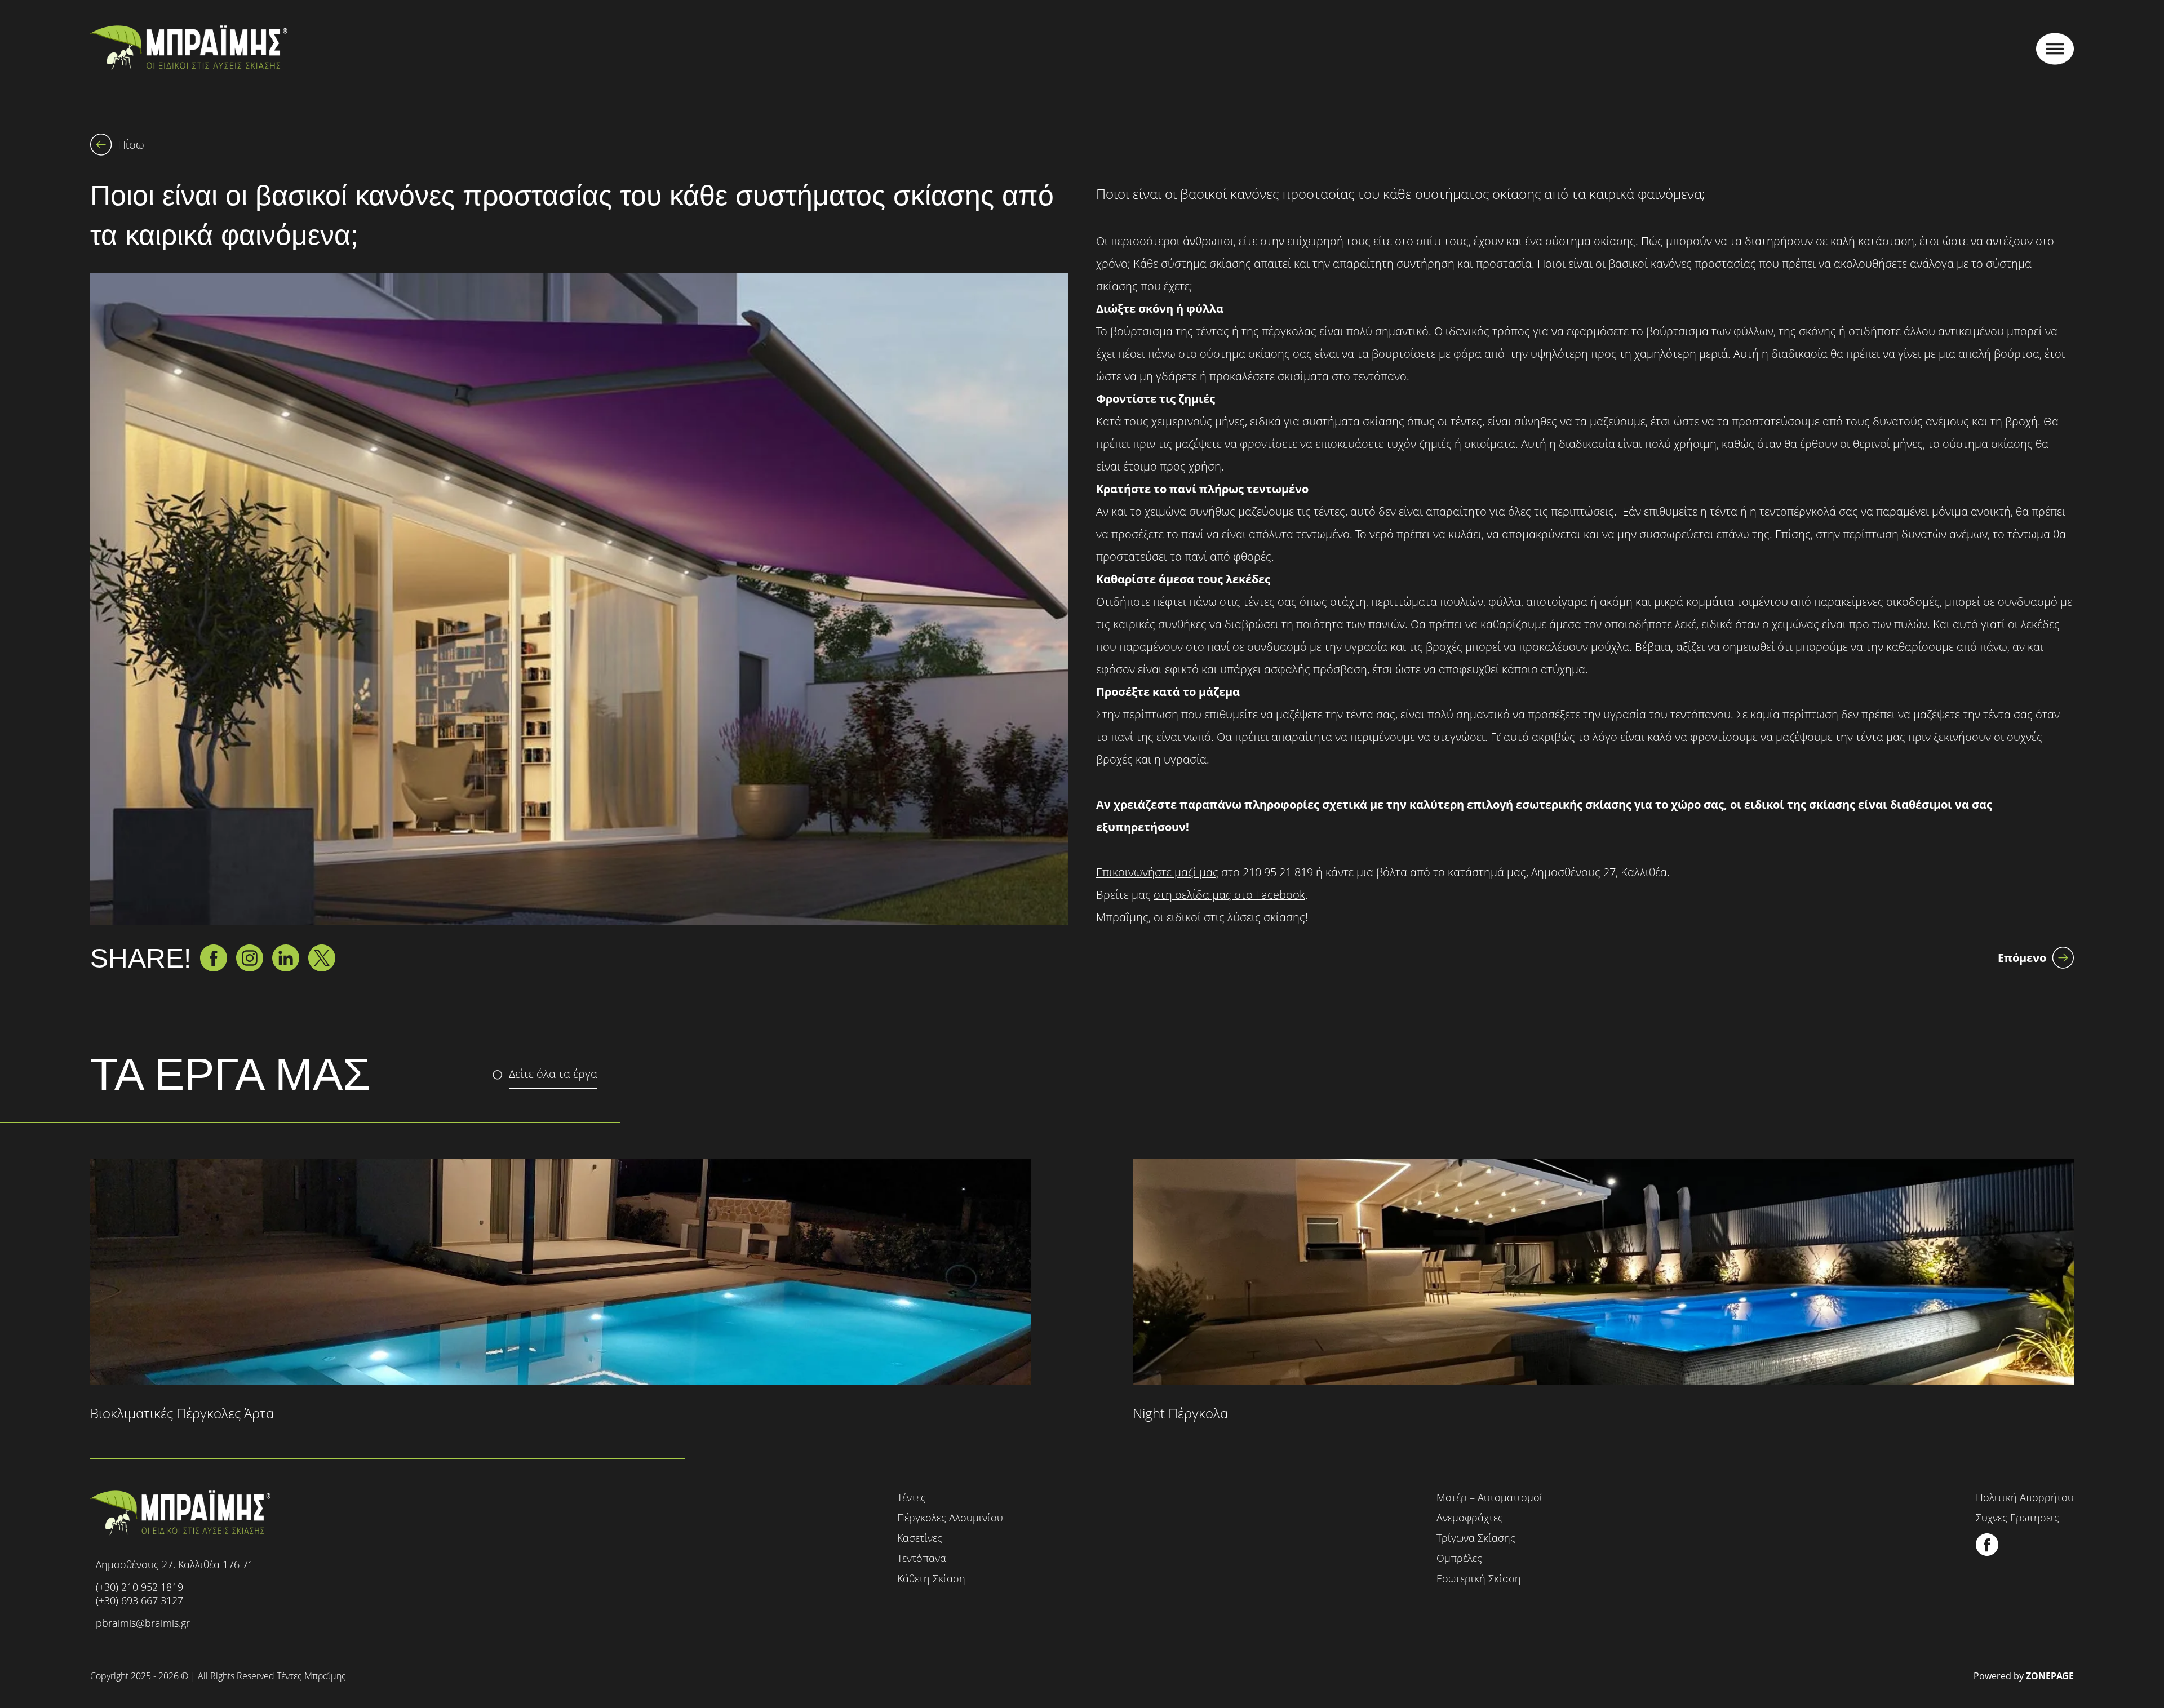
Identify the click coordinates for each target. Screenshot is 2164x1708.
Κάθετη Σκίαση (931, 1578)
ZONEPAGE (2050, 1676)
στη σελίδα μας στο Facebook (1229, 895)
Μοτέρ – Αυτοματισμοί (1490, 1497)
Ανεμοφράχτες (1470, 1518)
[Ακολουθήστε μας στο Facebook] (1987, 1553)
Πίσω (131, 145)
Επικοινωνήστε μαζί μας (1157, 872)
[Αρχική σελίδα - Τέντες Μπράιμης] (189, 49)
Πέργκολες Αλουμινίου (950, 1518)
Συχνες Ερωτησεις (2017, 1518)
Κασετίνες (920, 1538)
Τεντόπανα (922, 1558)
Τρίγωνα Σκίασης (1476, 1538)
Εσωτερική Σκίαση (1479, 1578)
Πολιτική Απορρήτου (2025, 1497)
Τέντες (912, 1497)
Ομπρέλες (1459, 1558)
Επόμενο (2022, 958)
